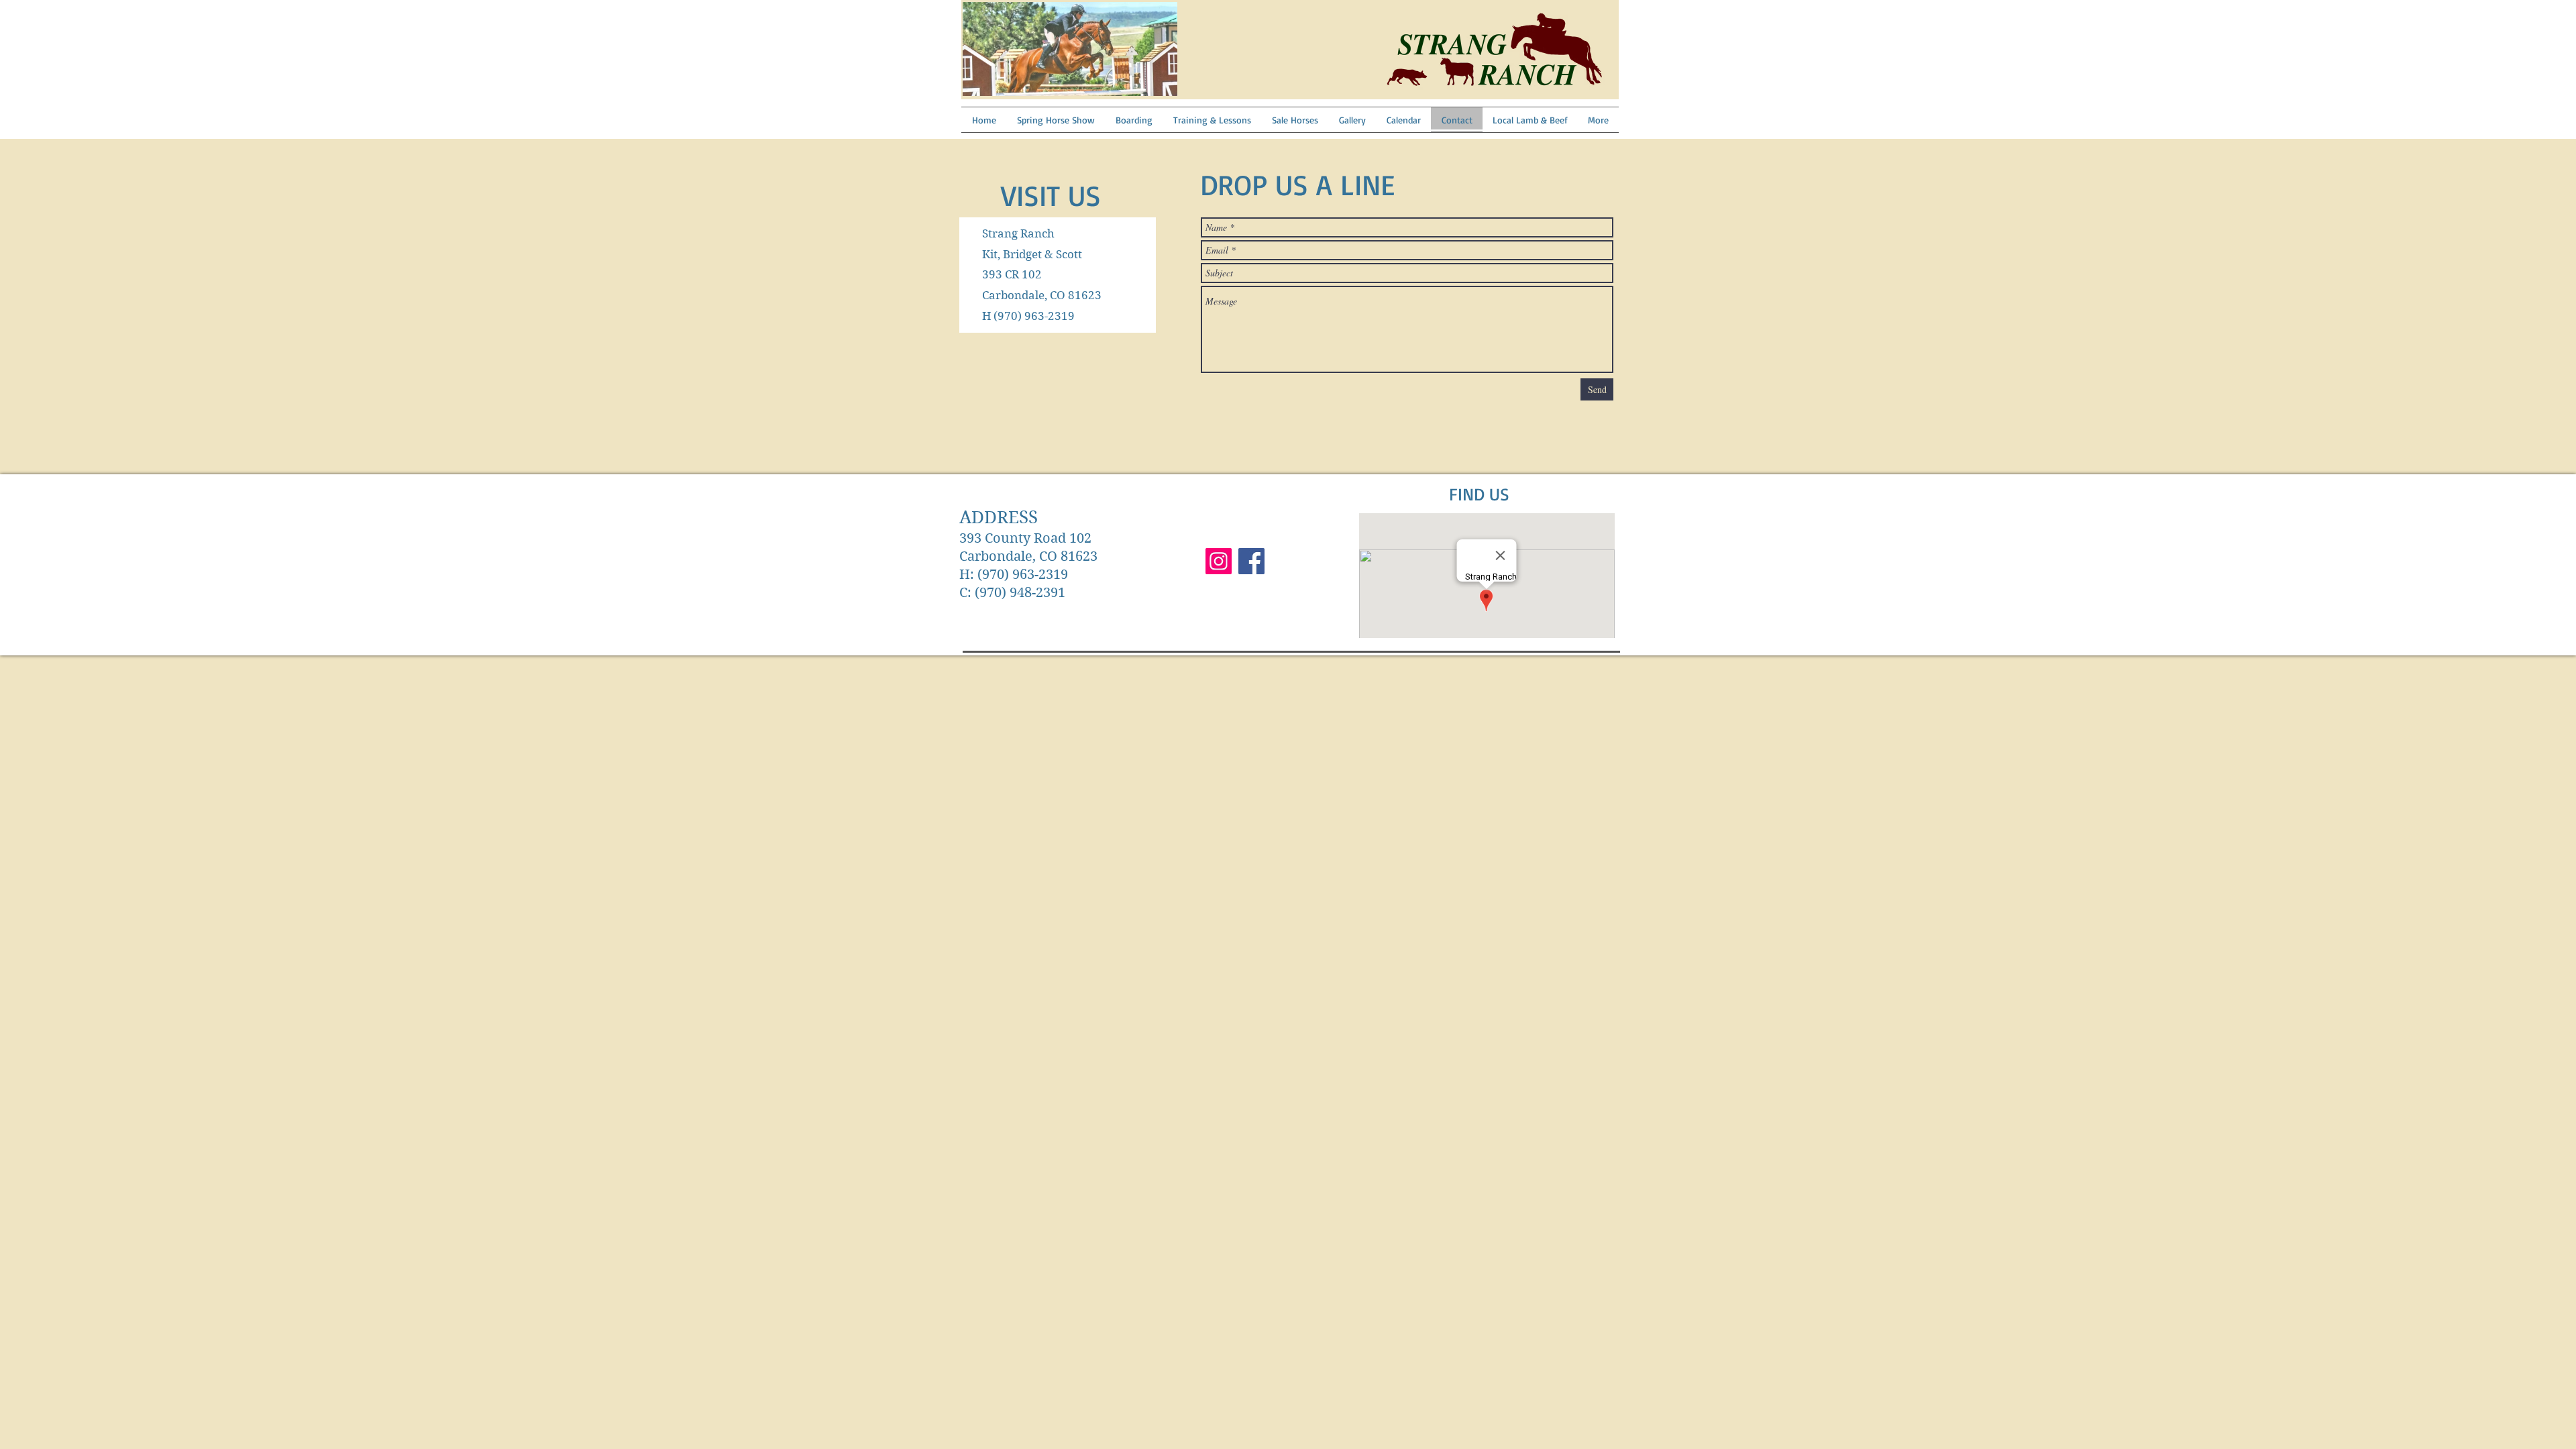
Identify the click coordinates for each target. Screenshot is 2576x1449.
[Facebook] (1251, 561)
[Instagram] (1219, 561)
